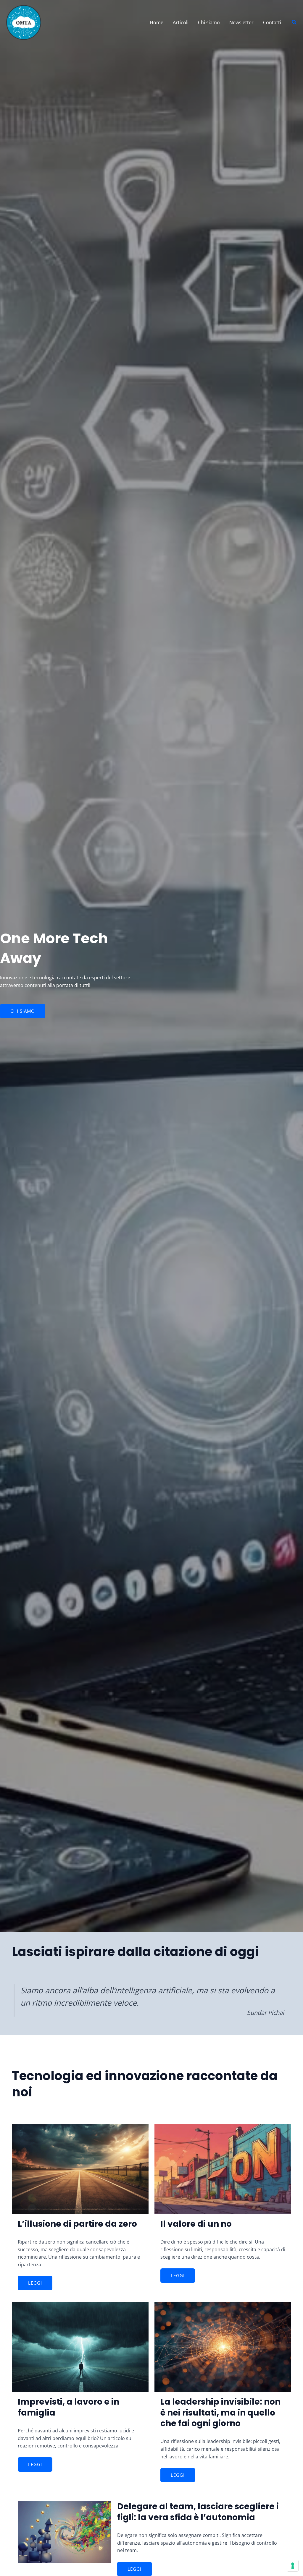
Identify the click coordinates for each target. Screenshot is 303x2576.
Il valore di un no (196, 2224)
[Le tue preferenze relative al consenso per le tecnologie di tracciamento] (293, 2566)
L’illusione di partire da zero (77, 2224)
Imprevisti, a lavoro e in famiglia (69, 2407)
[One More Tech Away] (24, 22)
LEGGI (35, 2283)
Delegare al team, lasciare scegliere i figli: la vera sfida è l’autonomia (198, 2512)
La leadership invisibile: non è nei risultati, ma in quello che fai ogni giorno (220, 2413)
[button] (294, 22)
